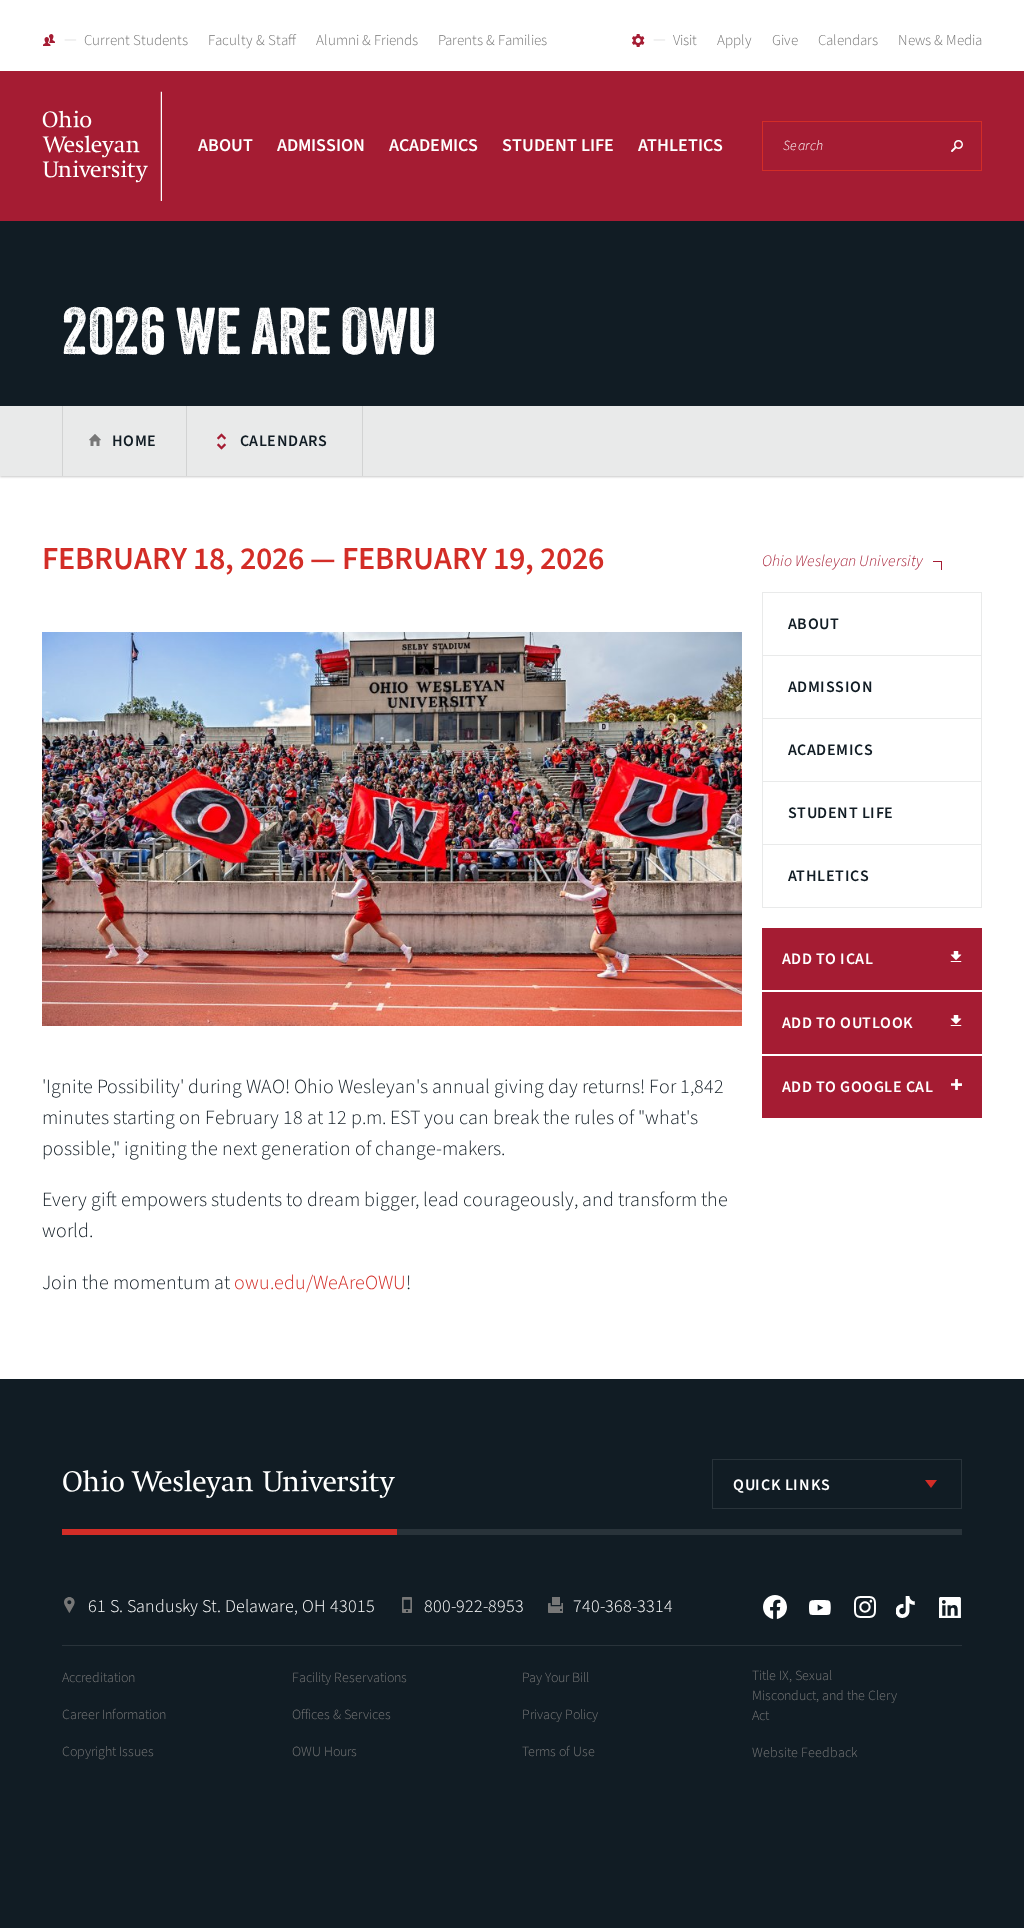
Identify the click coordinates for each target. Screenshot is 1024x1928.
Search (957, 146)
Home (134, 441)
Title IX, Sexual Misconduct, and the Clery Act (824, 1696)
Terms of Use (558, 1752)
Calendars (848, 40)
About (225, 145)
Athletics (680, 145)
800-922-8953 (474, 1606)
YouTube (820, 1607)
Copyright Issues (108, 1752)
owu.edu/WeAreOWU (320, 1283)
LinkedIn (950, 1607)
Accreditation (98, 1678)
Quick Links (782, 1485)
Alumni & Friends (367, 40)
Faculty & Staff (252, 40)
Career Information (114, 1715)
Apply (734, 40)
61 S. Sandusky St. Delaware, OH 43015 (231, 1606)
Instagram (865, 1607)
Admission (321, 145)
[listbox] (837, 1484)
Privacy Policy (560, 1715)
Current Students (136, 40)
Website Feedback (805, 1753)
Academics (433, 145)
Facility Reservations (349, 1678)
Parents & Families (492, 40)
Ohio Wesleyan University (102, 168)
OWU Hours (324, 1752)
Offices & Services (341, 1715)
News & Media (940, 40)
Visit (685, 40)
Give (785, 40)
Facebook (775, 1607)
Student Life (558, 145)
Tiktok (905, 1607)
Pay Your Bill (555, 1678)
